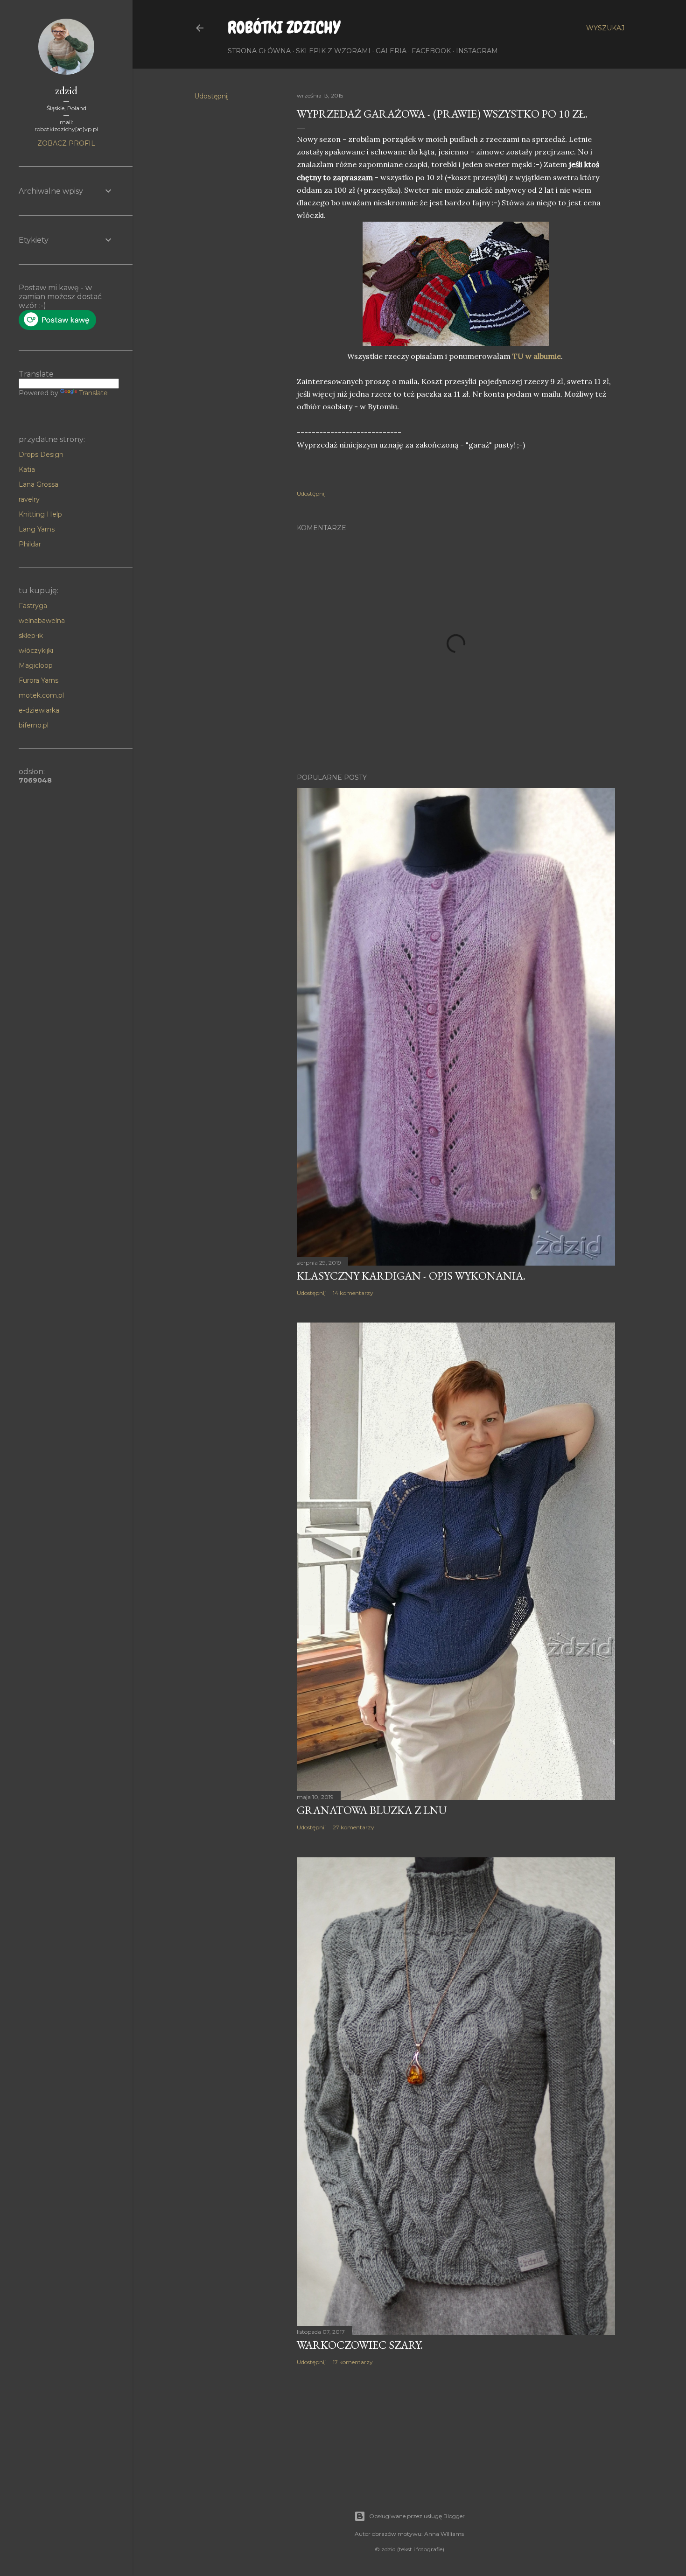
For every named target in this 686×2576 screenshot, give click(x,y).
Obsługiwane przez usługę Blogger (417, 2516)
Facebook (431, 51)
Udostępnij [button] (211, 96)
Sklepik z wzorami (333, 51)
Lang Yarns (37, 529)
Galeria (391, 51)
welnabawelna (42, 621)
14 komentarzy (353, 1293)
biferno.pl (34, 725)
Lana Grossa (38, 484)
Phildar (30, 544)
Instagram (477, 51)
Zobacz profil (66, 143)
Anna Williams (444, 2534)
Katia (27, 469)
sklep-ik (31, 636)
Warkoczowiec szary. (360, 2345)
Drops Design (41, 455)
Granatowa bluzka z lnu (372, 1810)
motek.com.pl (41, 695)
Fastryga (33, 606)
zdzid (66, 90)
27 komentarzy (353, 1827)
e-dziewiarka (39, 710)
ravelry (29, 499)
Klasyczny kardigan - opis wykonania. (411, 1276)
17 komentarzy (353, 2362)
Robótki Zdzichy (284, 28)
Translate (93, 393)
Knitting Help (40, 514)
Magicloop (36, 665)
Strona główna (259, 51)
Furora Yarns (38, 680)
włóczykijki (36, 651)
